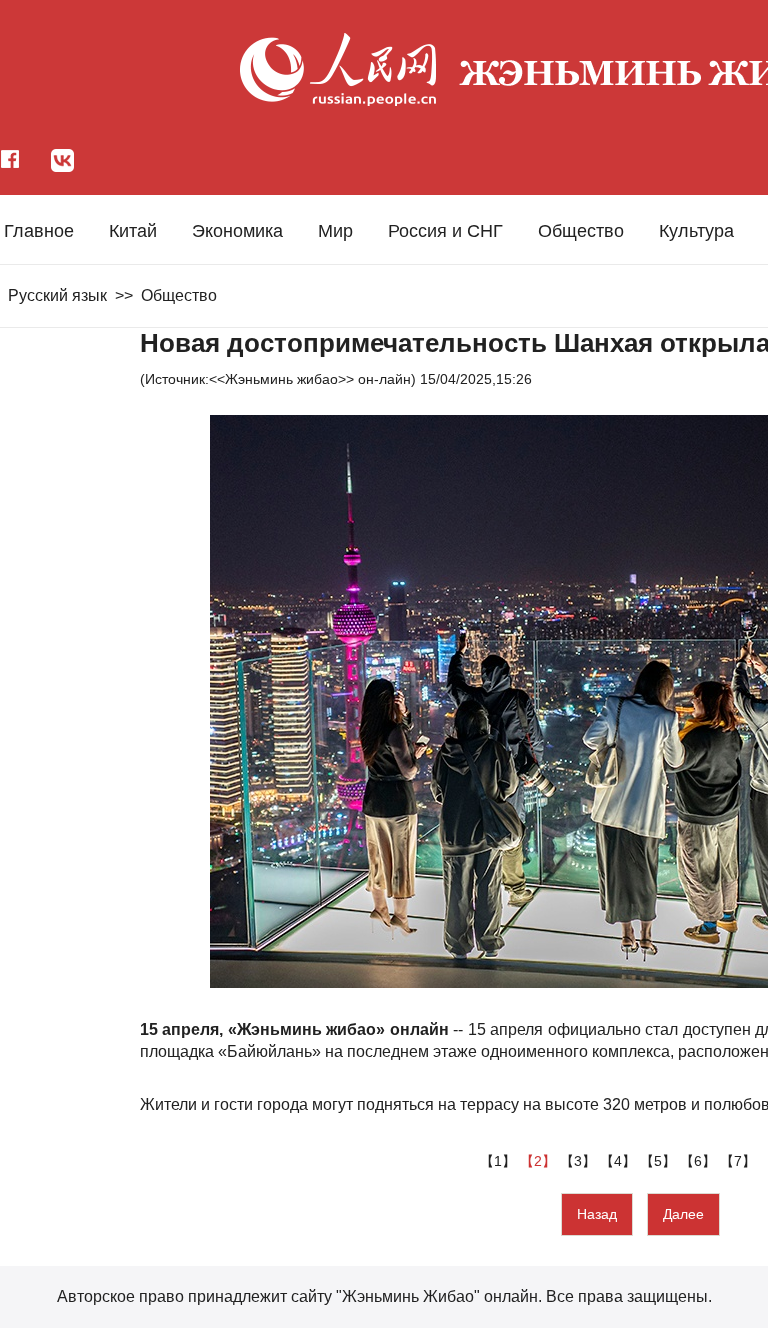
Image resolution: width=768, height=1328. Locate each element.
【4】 (620, 1161)
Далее (683, 1214)
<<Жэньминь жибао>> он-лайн (310, 379)
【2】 (540, 1161)
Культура (696, 231)
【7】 (740, 1161)
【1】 (500, 1161)
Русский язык (57, 295)
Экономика (237, 231)
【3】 (580, 1161)
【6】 (700, 1161)
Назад (597, 1214)
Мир (335, 231)
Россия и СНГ (445, 231)
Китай (133, 231)
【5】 (660, 1161)
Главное (39, 231)
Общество (581, 231)
